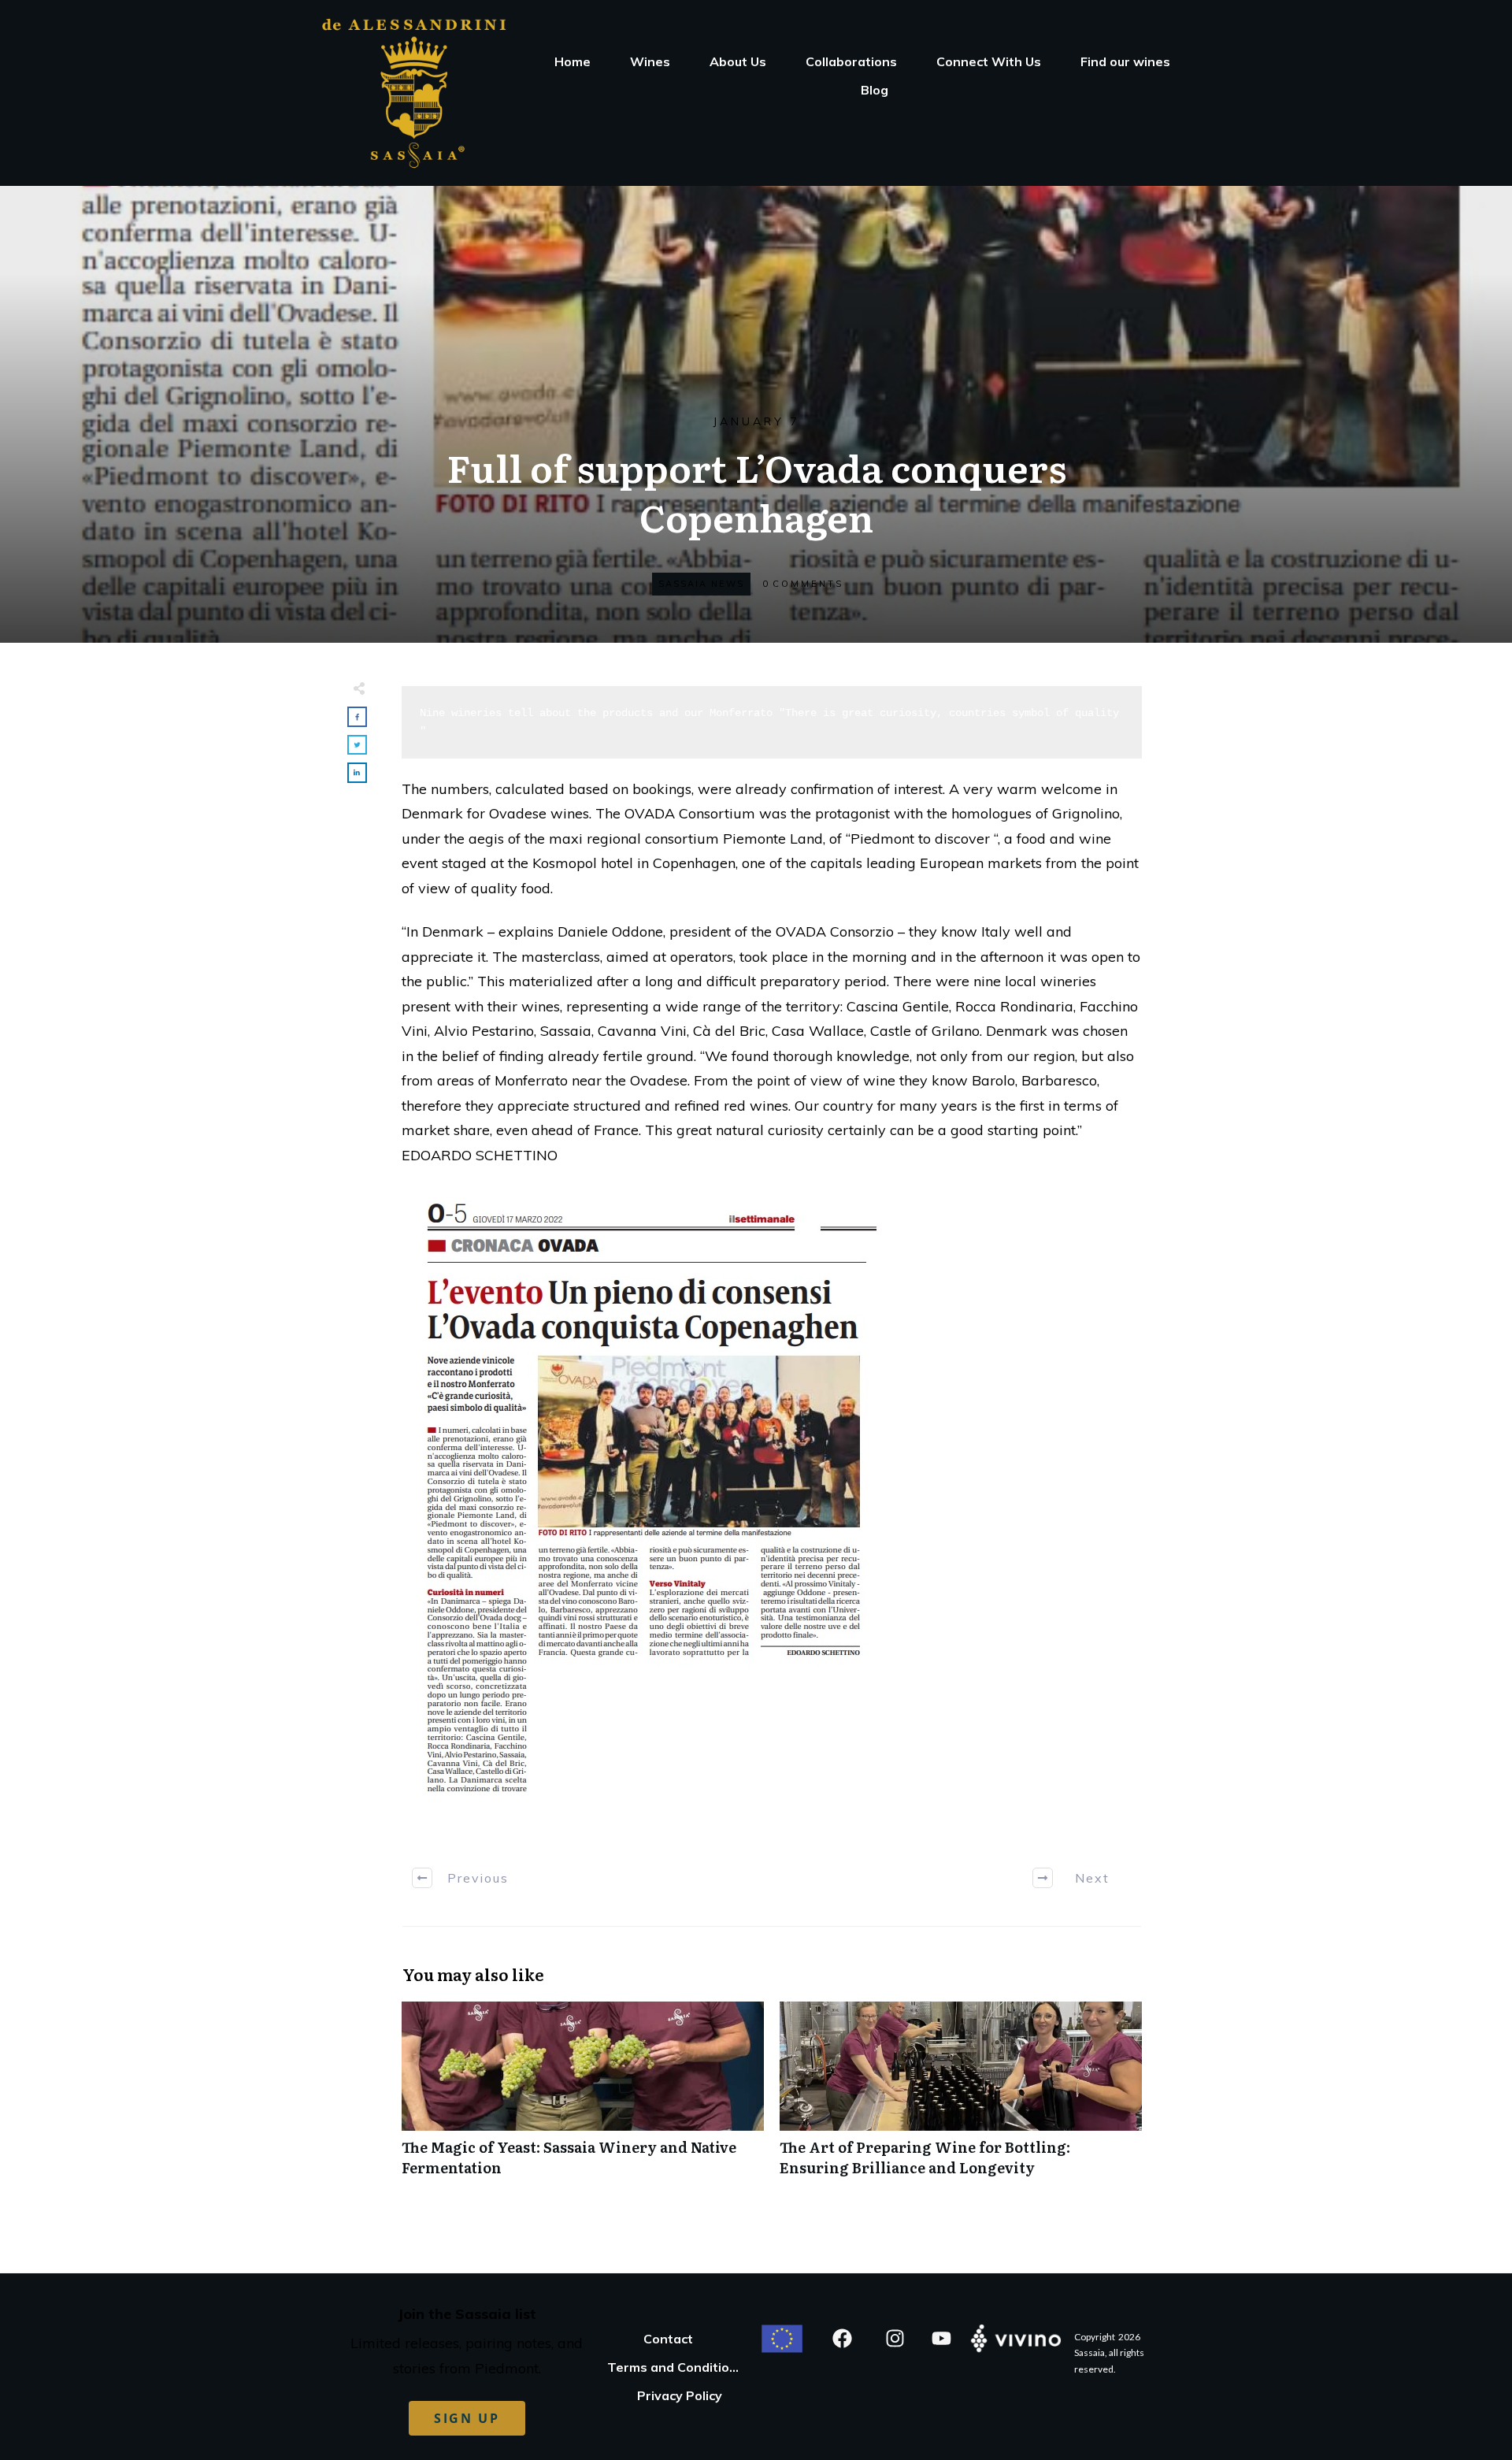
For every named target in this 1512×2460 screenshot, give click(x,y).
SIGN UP (467, 2418)
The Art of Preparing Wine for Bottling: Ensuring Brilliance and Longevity (961, 2097)
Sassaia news (701, 584)
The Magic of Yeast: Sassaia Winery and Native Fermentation (583, 2097)
